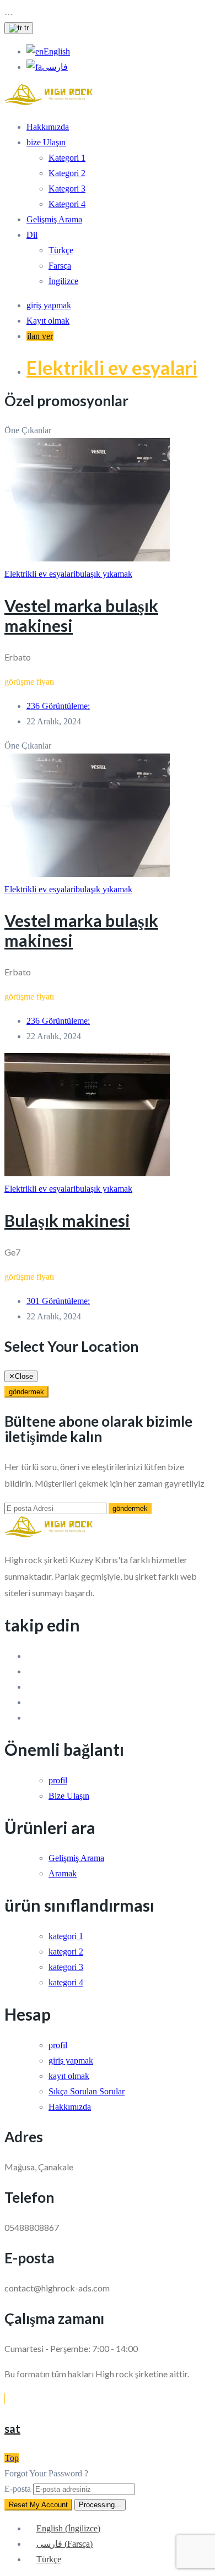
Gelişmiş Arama (54, 219)
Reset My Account (38, 2505)
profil (58, 1780)
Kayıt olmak (48, 321)
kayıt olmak (69, 2076)
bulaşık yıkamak (104, 574)
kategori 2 (66, 1952)
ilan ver (40, 336)
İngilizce (63, 281)
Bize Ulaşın (69, 1796)
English (57, 51)
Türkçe (61, 250)
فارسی (55, 67)
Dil (32, 235)
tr (25, 28)
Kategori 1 (67, 158)
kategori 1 (66, 1936)
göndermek (26, 1392)
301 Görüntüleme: (58, 1301)
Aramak (63, 1873)
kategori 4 (66, 1982)
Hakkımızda (48, 127)
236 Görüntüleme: (58, 706)
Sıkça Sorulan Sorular (87, 2091)
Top (12, 2458)
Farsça (60, 266)
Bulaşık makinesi (67, 1220)
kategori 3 (66, 1967)
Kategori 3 (67, 189)
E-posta (18, 2489)
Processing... (100, 2505)
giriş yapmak (49, 305)
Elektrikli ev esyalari (112, 367)
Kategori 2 (67, 173)
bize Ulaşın (46, 142)
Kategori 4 (67, 204)
